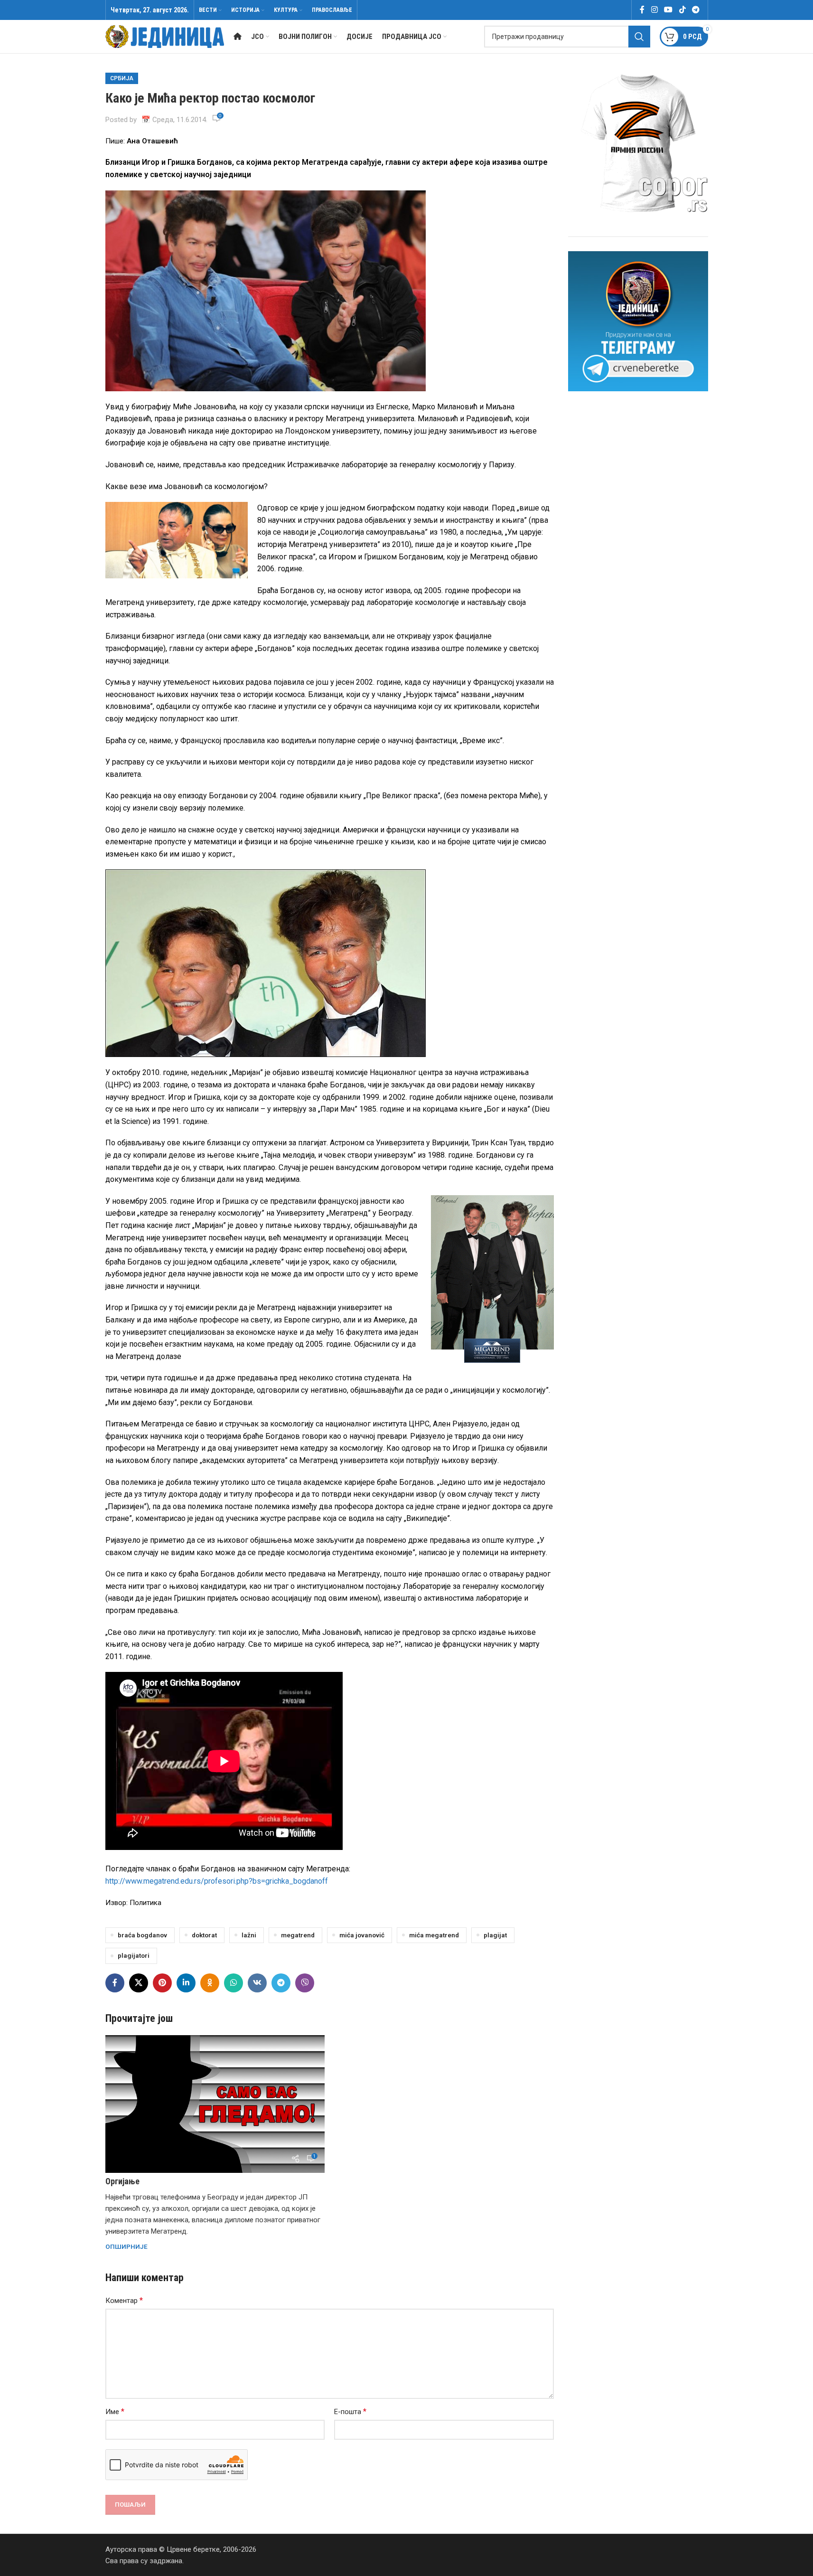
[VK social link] (257, 1983)
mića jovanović (362, 1935)
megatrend (298, 1935)
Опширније (126, 2246)
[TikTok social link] (682, 10)
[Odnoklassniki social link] (210, 1983)
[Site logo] (165, 36)
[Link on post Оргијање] (215, 2104)
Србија (122, 78)
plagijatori (134, 1955)
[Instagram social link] (654, 10)
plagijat (495, 1935)
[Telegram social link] (696, 10)
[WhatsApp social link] (234, 1983)
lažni (249, 1935)
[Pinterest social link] (162, 1983)
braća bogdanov (142, 1935)
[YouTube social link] (668, 10)
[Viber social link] (305, 1983)
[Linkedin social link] (186, 1983)
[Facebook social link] (642, 10)
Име (115, 2411)
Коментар (124, 2300)
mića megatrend (434, 1935)
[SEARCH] (639, 37)
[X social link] (139, 1983)
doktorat (204, 1935)
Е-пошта (350, 2411)
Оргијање (122, 2181)
